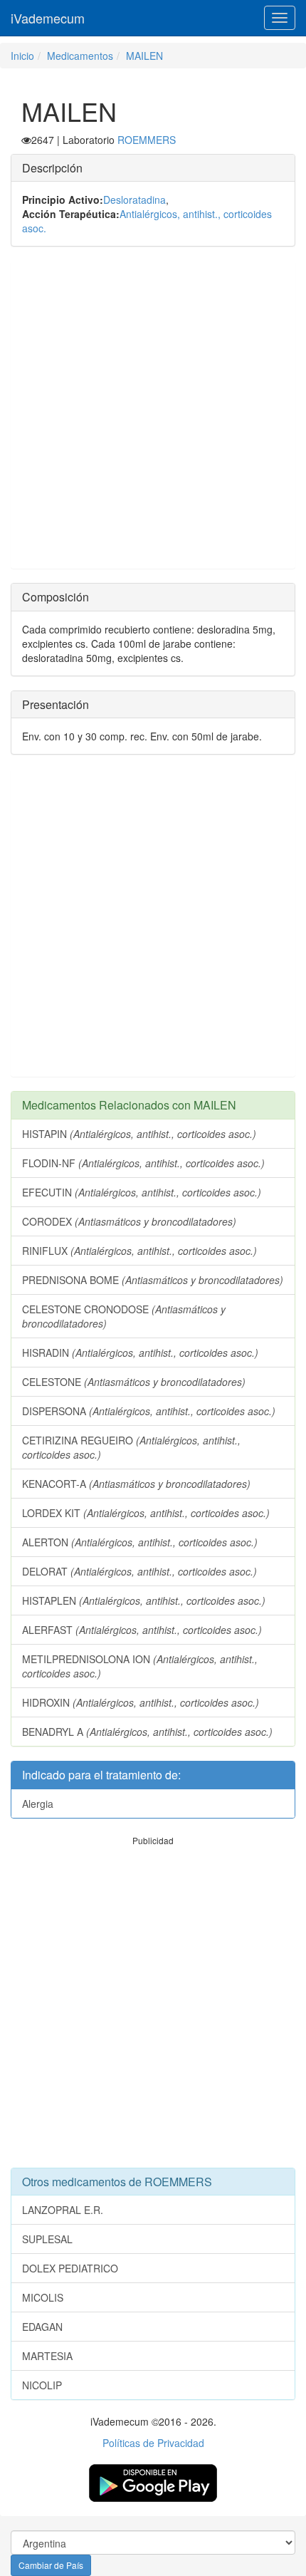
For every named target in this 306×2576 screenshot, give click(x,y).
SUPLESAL (47, 2239)
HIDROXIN (141, 1702)
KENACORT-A (136, 1484)
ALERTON (140, 1542)
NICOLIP (42, 2385)
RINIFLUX (139, 1251)
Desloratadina (134, 200)
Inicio (22, 56)
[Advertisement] (153, 415)
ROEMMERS (147, 140)
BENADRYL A (147, 1732)
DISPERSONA (149, 1411)
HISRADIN (140, 1352)
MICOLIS (43, 2297)
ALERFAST (142, 1630)
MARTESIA (47, 2356)
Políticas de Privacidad (153, 2443)
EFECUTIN (142, 1192)
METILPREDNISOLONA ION (140, 1666)
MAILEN (144, 56)
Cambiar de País (51, 2565)
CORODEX (129, 1221)
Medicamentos (80, 56)
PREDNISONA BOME (153, 1280)
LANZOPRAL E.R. (63, 2210)
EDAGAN (42, 2327)
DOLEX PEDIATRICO (70, 2268)
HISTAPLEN (144, 1600)
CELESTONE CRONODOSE (124, 1316)
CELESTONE (134, 1382)
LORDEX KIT (146, 1513)
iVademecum (48, 18)
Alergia (38, 1804)
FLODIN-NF (143, 1163)
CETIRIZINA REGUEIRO (131, 1447)
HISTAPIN (139, 1134)
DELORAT (139, 1571)
